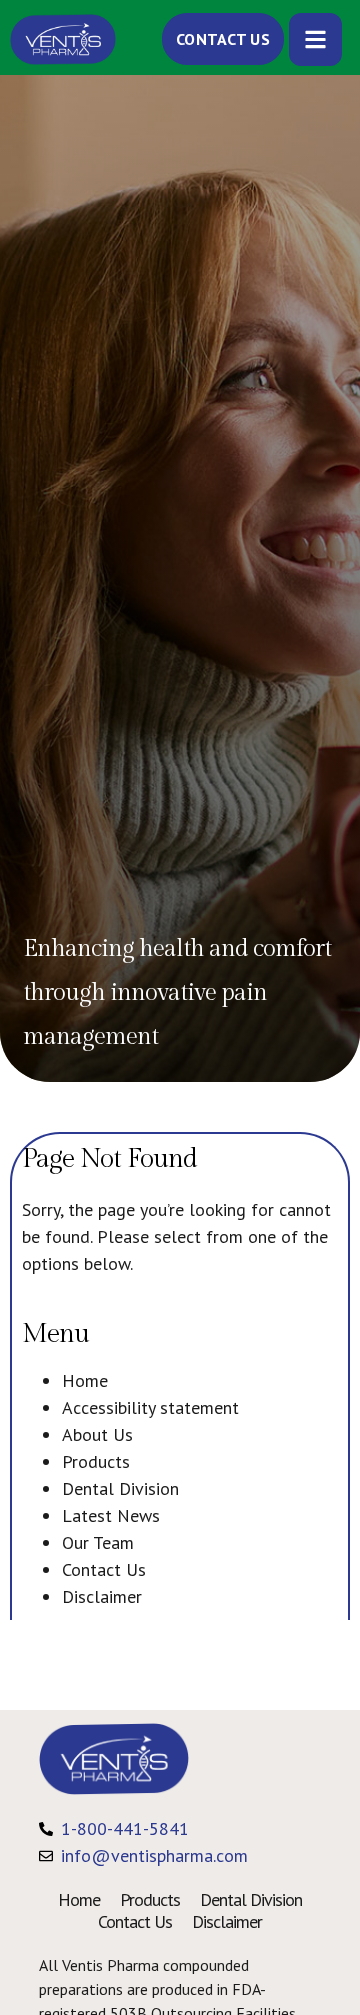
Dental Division (120, 1488)
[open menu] (315, 39)
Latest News (111, 1515)
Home (85, 1380)
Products (96, 1461)
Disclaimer (102, 1596)
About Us (97, 1434)
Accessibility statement (150, 1407)
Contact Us (104, 1569)
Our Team (98, 1542)
